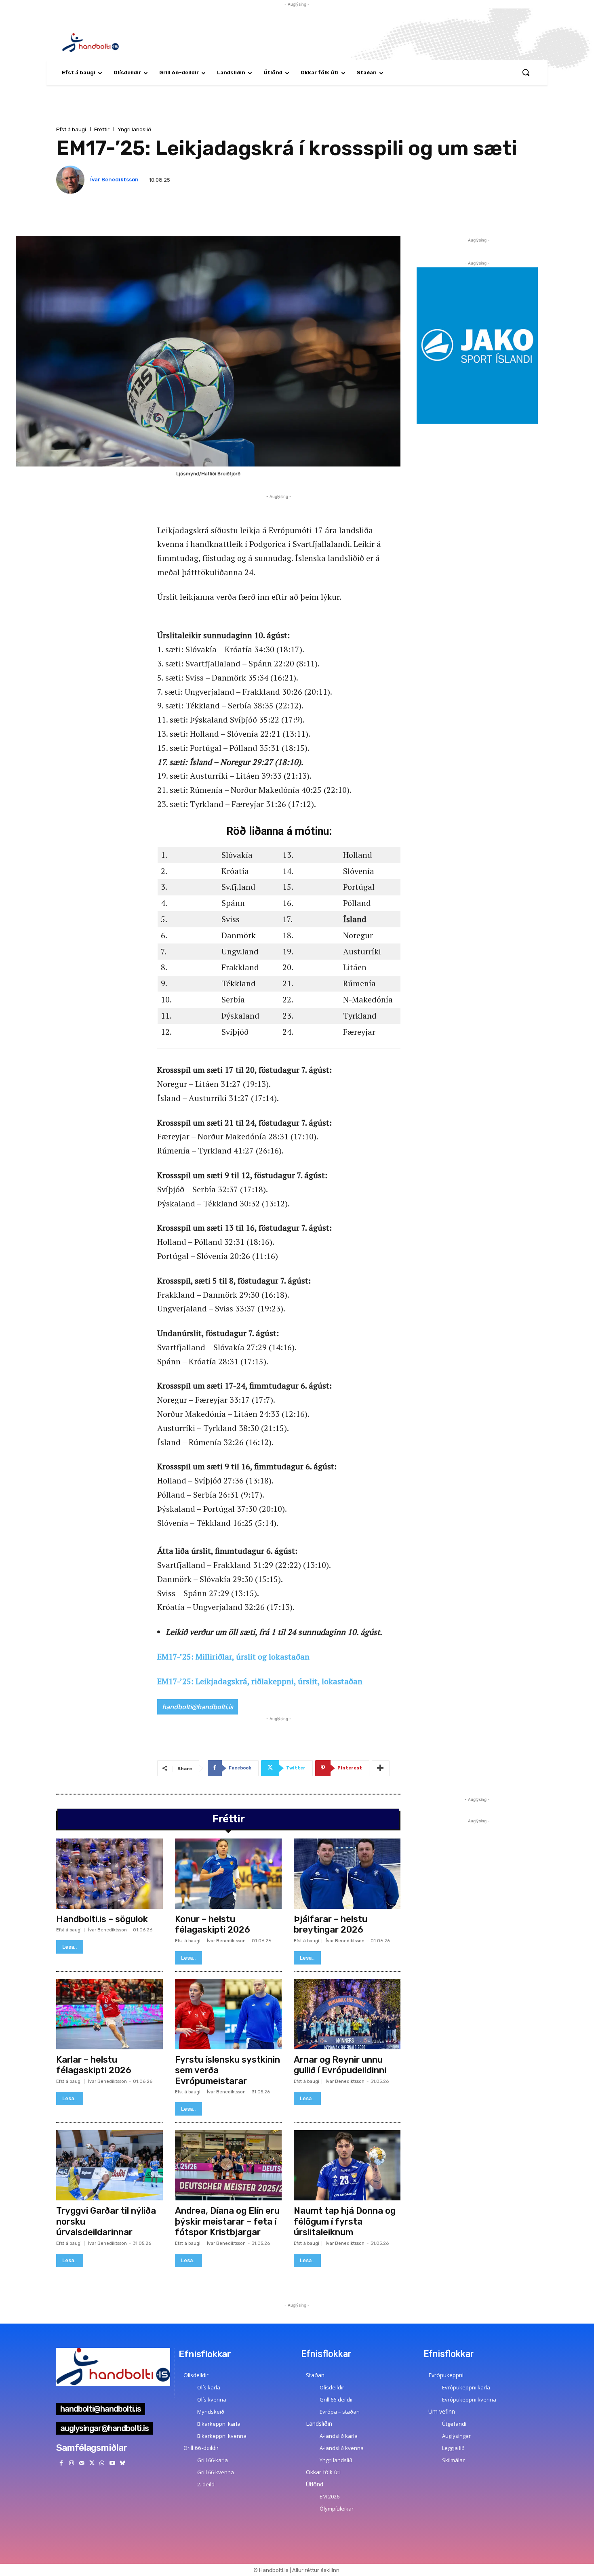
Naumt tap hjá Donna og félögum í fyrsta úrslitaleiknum (345, 2221)
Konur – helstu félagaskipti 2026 (213, 1924)
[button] (526, 72)
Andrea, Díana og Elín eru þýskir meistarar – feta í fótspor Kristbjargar (227, 2221)
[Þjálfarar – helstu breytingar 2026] (347, 1874)
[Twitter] (92, 2463)
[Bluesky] (122, 2463)
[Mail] (81, 2463)
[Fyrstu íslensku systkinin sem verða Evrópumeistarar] (228, 2014)
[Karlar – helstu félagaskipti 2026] (110, 2014)
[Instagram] (71, 2463)
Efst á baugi (71, 129)
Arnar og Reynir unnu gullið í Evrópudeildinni (340, 2065)
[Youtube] (112, 2463)
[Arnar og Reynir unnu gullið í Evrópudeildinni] (347, 2014)
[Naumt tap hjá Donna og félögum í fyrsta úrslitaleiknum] (347, 2165)
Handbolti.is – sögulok (102, 1919)
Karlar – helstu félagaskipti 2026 (94, 2065)
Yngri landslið (134, 129)
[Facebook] (61, 2463)
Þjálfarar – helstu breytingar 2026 (331, 1924)
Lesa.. (70, 1947)
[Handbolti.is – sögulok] (110, 1874)
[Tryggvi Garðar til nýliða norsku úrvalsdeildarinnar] (110, 2165)
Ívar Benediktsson (114, 180)
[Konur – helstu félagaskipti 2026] (228, 1874)
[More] (381, 1768)
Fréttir (102, 129)
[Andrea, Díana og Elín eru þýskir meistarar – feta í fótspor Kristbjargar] (228, 2165)
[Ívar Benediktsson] (72, 180)
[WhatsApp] (102, 2463)
